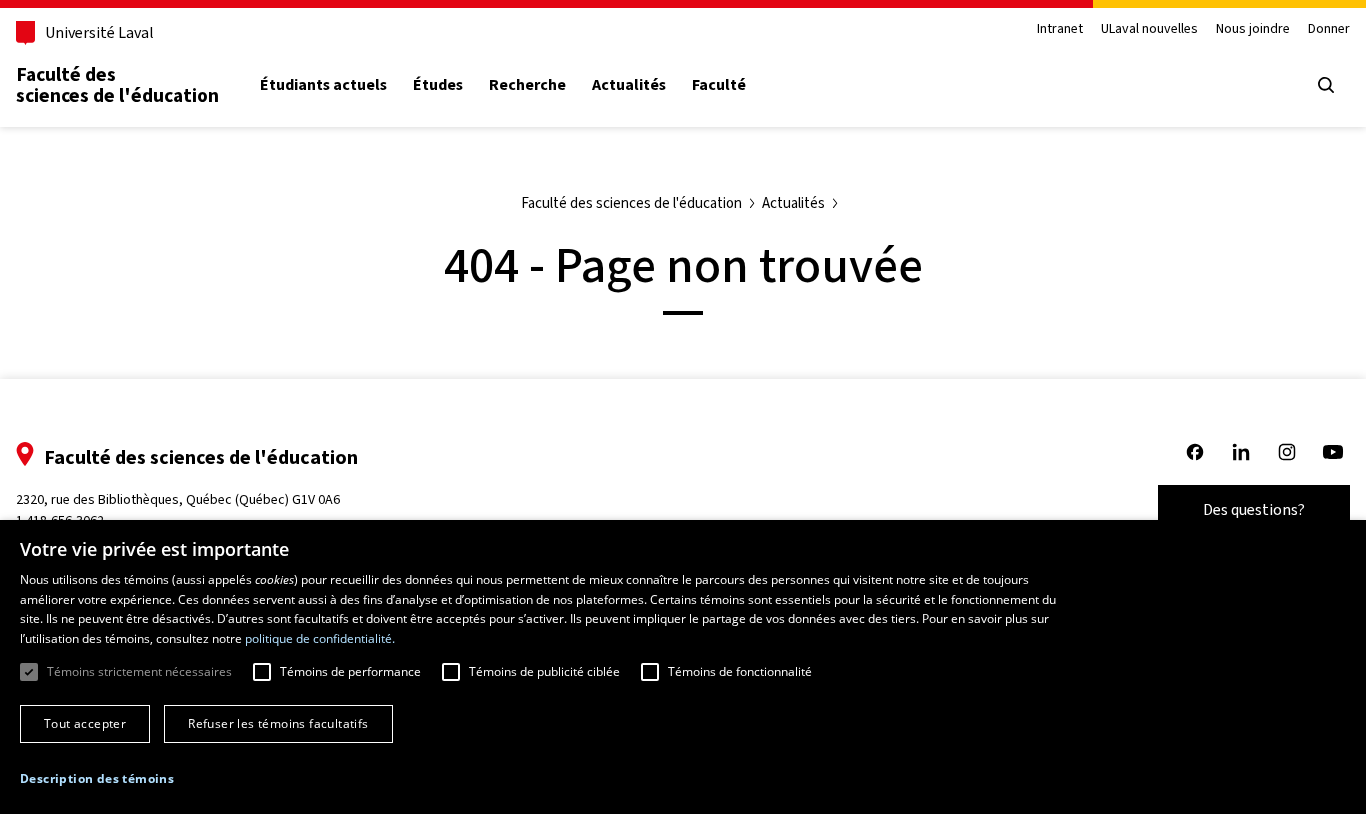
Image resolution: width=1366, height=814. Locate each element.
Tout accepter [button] (85, 723)
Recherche (527, 85)
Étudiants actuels (323, 85)
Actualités (629, 85)
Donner (1329, 29)
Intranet (1060, 29)
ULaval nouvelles (1149, 29)
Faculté (719, 85)
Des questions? (1254, 509)
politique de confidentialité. (320, 638)
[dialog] (683, 667)
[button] (97, 779)
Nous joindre (1253, 29)
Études (438, 85)
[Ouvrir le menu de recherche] (1326, 85)
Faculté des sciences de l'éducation (117, 85)
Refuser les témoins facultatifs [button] (278, 723)
